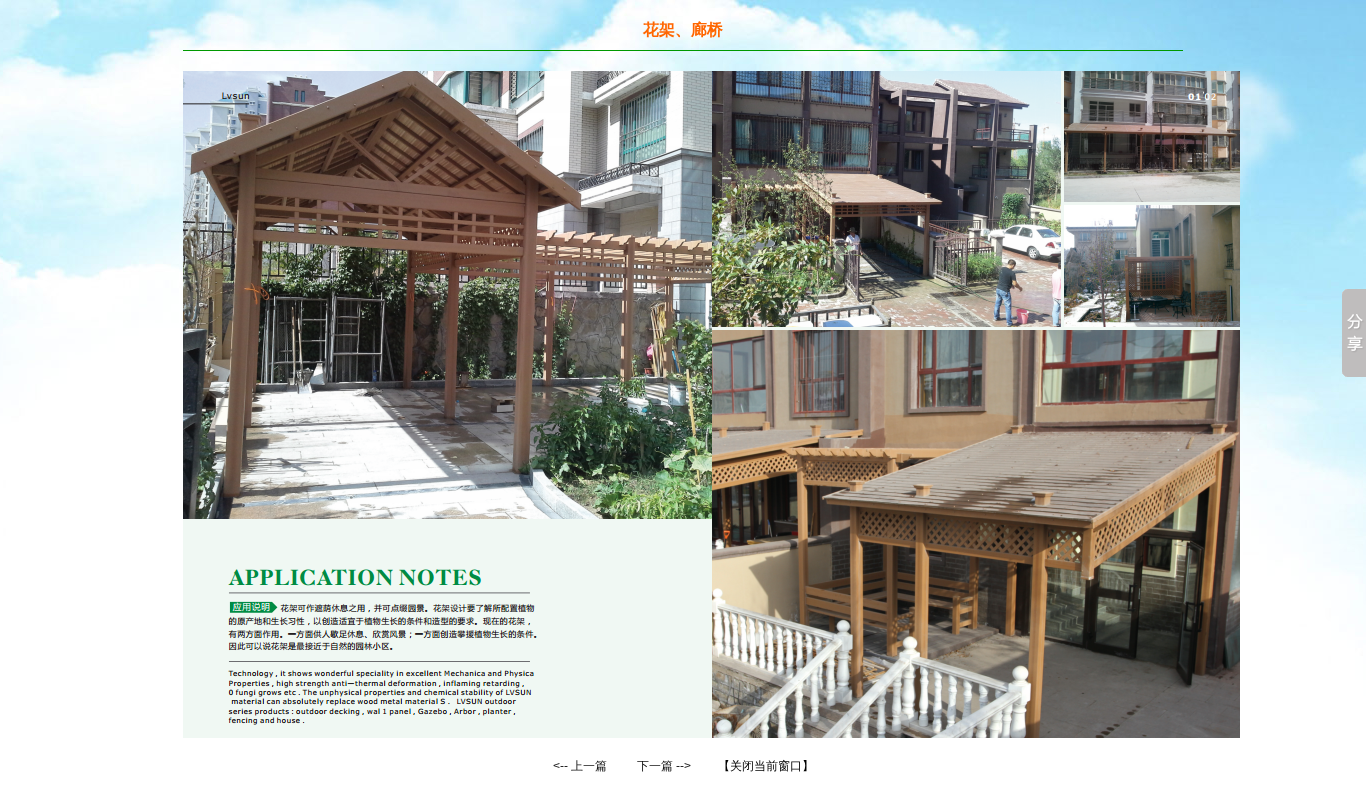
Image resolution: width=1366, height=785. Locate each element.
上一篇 (589, 766)
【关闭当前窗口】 (766, 766)
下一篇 (655, 766)
